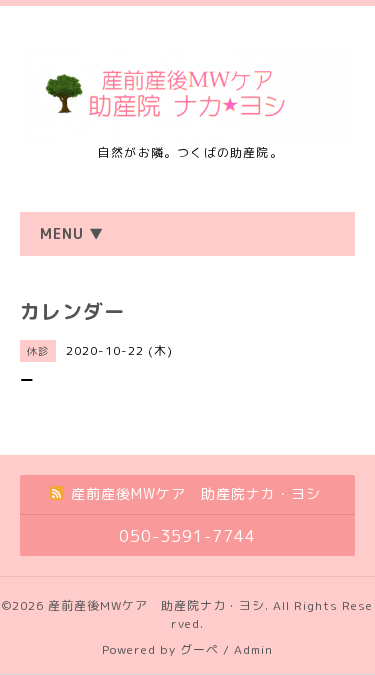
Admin (253, 649)
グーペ (199, 649)
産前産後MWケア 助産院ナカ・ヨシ (156, 605)
